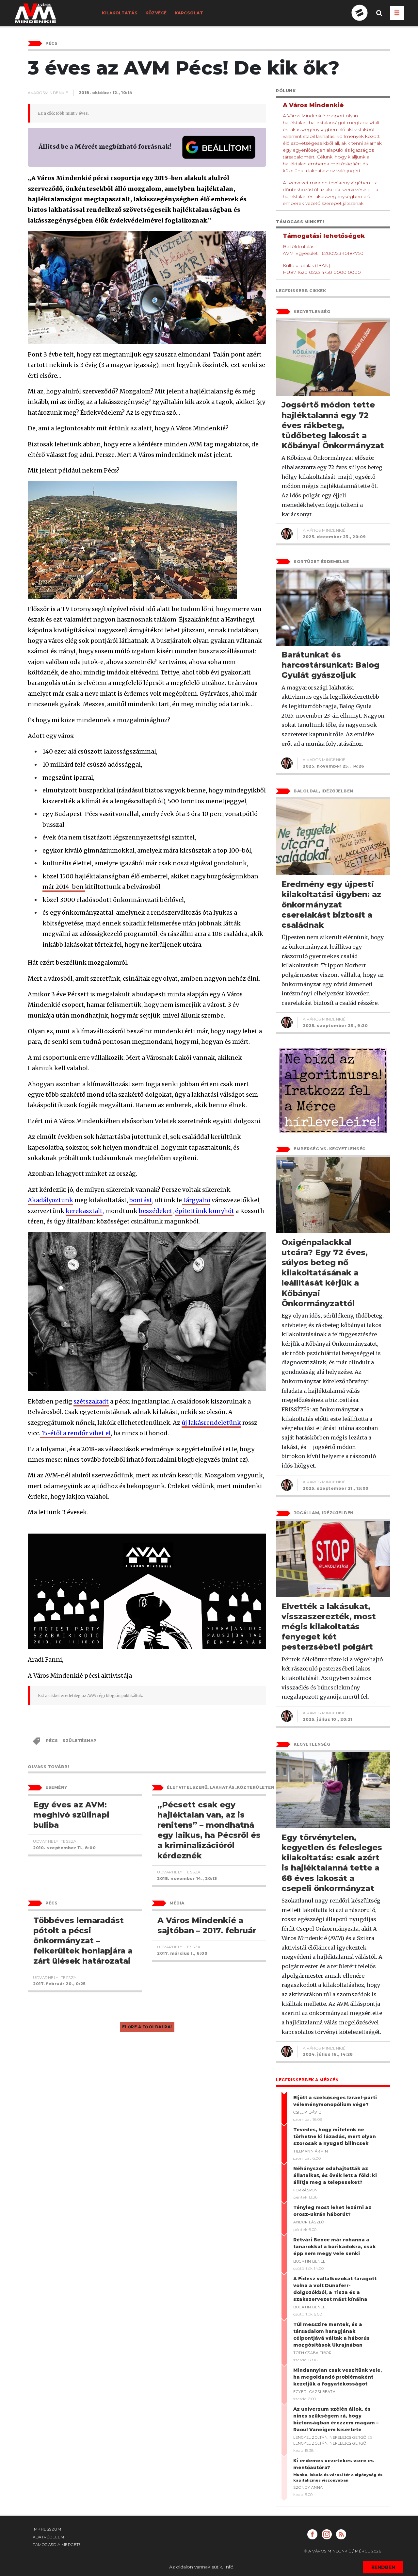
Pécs (52, 1741)
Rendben (383, 2567)
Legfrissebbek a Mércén (307, 2080)
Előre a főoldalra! (147, 2027)
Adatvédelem (48, 2537)
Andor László (309, 2222)
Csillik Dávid (307, 2112)
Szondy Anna (308, 2487)
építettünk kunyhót (205, 1211)
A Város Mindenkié (324, 530)
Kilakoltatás (120, 13)
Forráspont (307, 2190)
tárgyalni (196, 1200)
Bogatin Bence (309, 2261)
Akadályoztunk (50, 1200)
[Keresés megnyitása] (379, 18)
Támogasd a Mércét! (56, 2544)
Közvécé (156, 13)
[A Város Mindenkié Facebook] (312, 2534)
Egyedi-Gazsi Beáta (314, 2392)
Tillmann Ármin (311, 2151)
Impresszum (47, 2529)
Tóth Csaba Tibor (312, 2353)
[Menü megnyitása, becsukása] (397, 13)
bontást (141, 1200)
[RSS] (341, 2534)
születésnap (80, 1741)
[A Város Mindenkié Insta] (327, 2534)
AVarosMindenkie (48, 93)
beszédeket (156, 1211)
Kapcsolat (189, 13)
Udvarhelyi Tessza (55, 1841)
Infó (229, 2567)
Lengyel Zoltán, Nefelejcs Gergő (330, 2437)
